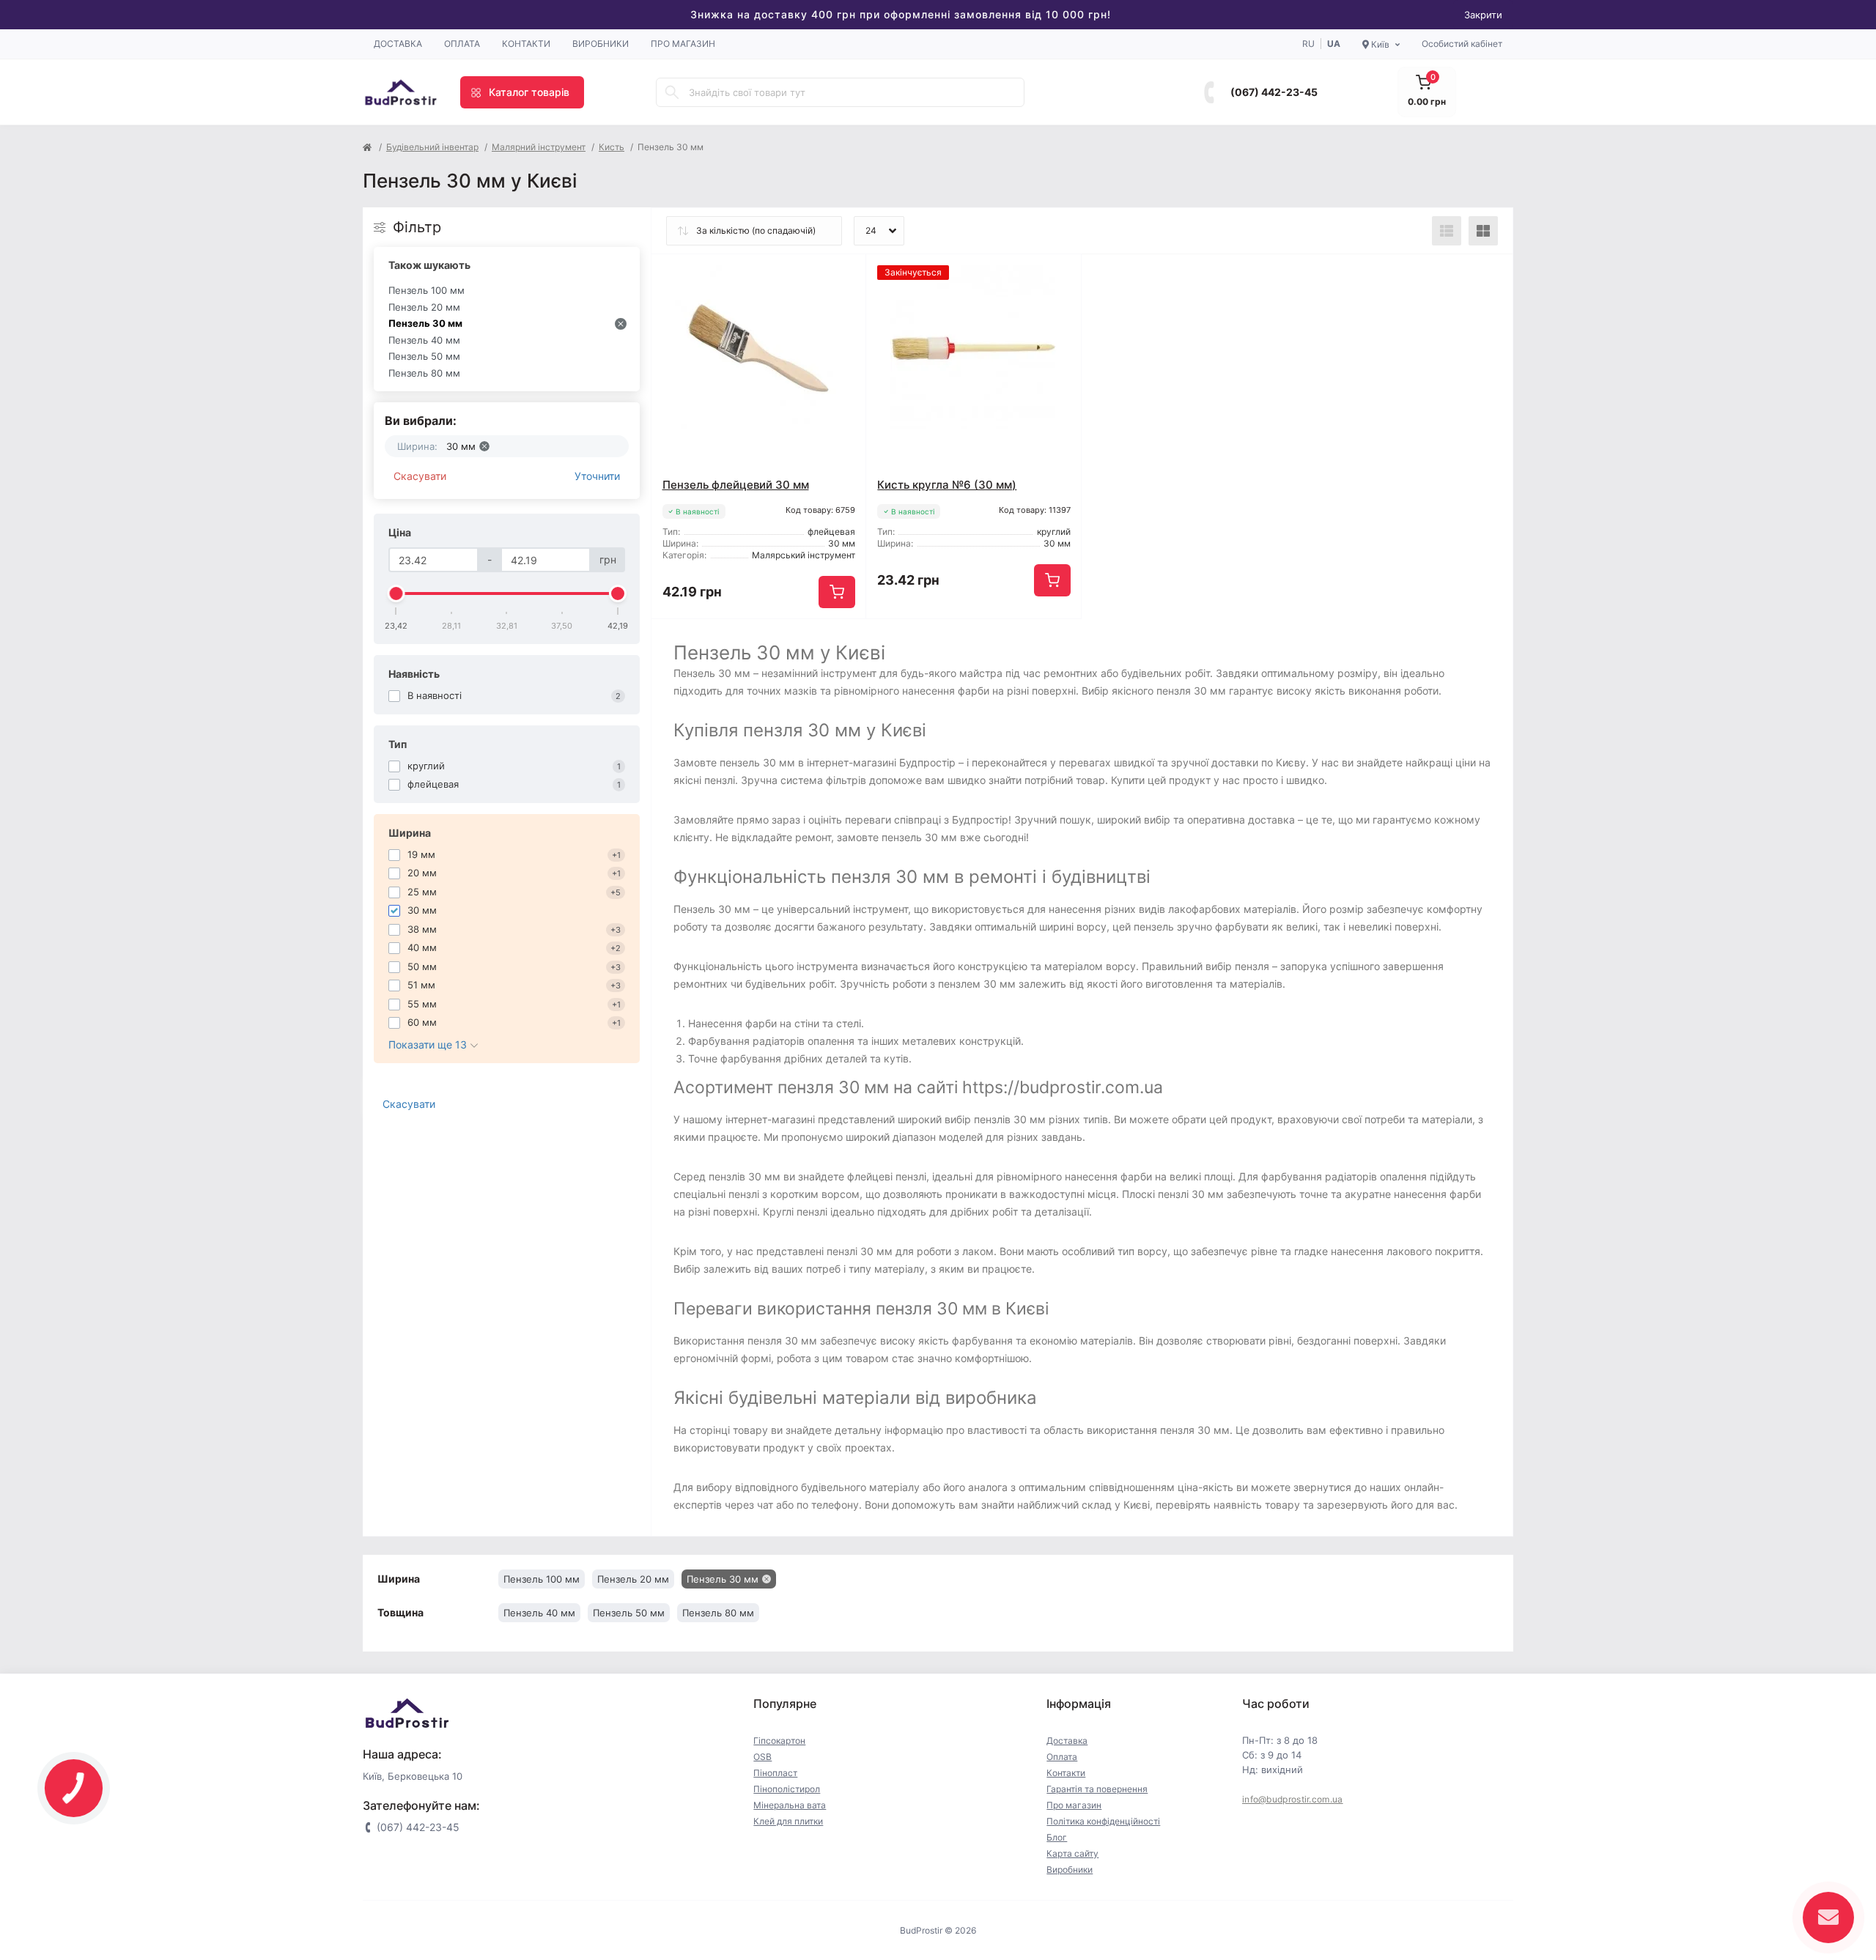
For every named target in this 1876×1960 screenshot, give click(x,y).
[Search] (672, 92)
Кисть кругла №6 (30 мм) (947, 485)
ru (1308, 44)
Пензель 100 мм (426, 290)
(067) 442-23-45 (1274, 92)
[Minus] (694, 641)
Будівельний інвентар (432, 147)
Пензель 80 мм (424, 373)
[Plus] (823, 641)
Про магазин (683, 44)
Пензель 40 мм (424, 340)
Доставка (398, 44)
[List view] (1447, 231)
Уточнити (597, 476)
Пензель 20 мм (424, 307)
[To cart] (837, 592)
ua (1334, 44)
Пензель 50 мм (424, 356)
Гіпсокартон (779, 1741)
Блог (1057, 1837)
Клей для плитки (788, 1821)
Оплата (462, 44)
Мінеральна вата (790, 1805)
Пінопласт (775, 1773)
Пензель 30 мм (425, 323)
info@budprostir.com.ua (1293, 1799)
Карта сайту (1072, 1853)
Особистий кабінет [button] (1462, 44)
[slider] (396, 593)
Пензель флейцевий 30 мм (736, 485)
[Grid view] (1483, 231)
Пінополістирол (787, 1789)
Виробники (601, 44)
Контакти (526, 44)
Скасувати (420, 476)
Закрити (1483, 15)
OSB (762, 1757)
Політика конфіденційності (1103, 1821)
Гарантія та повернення (1097, 1789)
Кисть (612, 147)
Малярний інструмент (539, 147)
